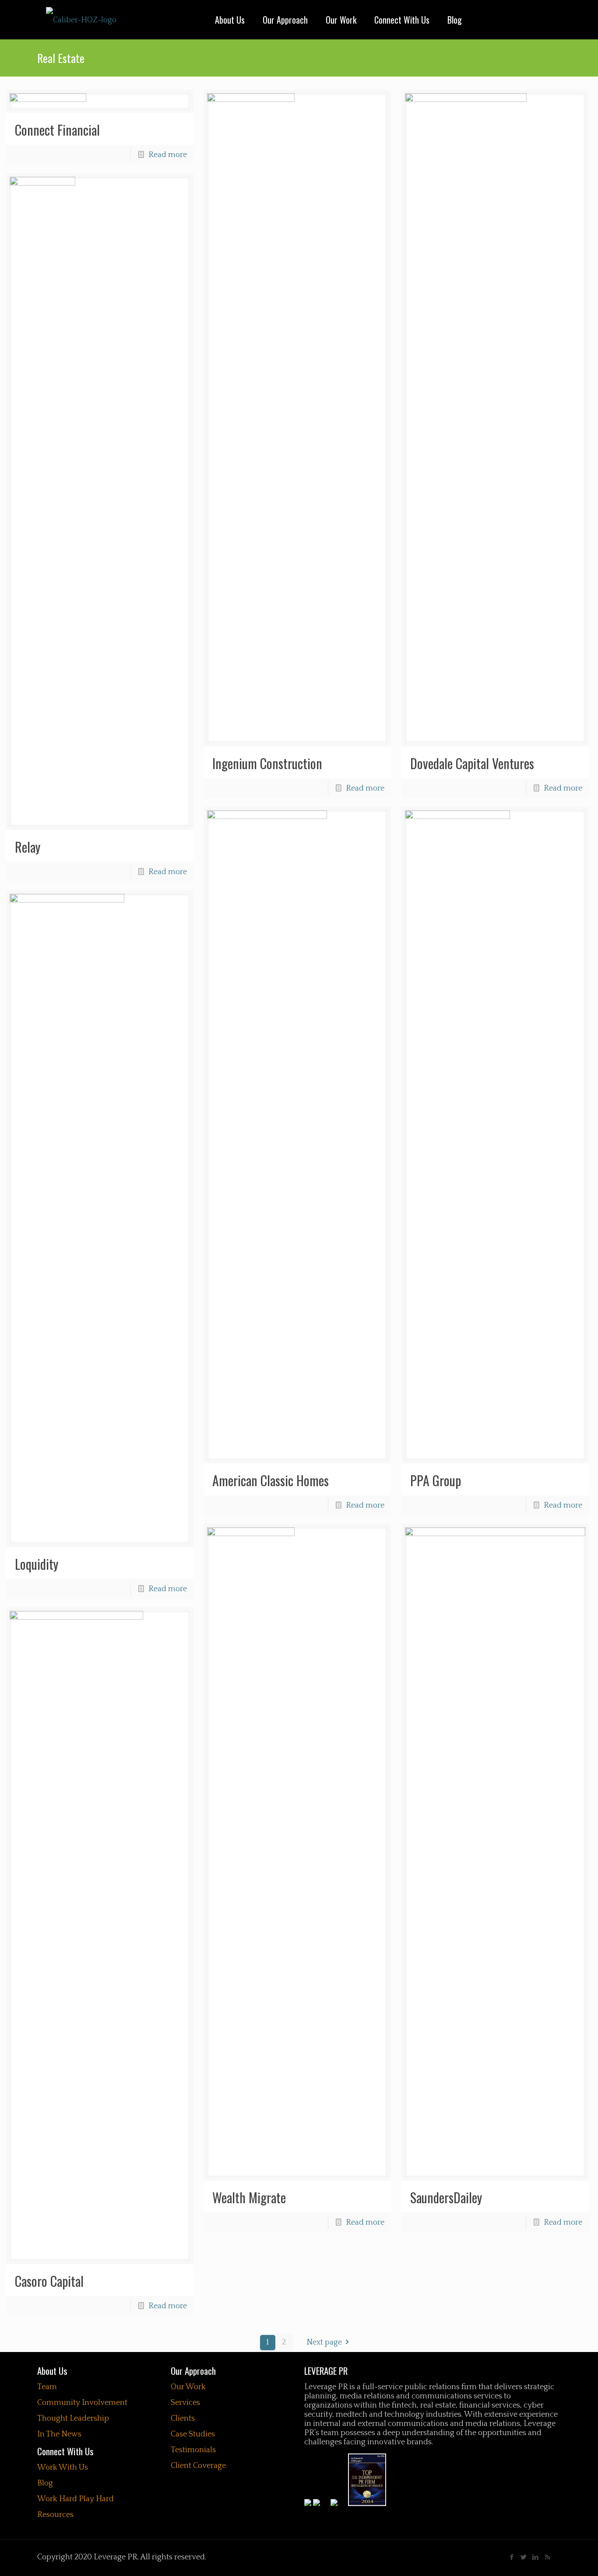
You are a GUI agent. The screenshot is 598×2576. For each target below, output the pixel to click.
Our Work (188, 2387)
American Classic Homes (271, 1480)
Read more (168, 155)
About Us (52, 2371)
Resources (55, 2515)
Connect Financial (57, 130)
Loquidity (37, 1564)
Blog (45, 2483)
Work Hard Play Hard (76, 2499)
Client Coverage (198, 2466)
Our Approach (193, 2371)
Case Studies (193, 2434)
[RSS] (547, 2557)
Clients (183, 2418)
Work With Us (63, 2467)
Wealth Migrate (249, 2197)
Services (185, 2403)
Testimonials (193, 2450)
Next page (324, 2342)
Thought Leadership (73, 2418)
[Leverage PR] (81, 20)
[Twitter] (524, 2557)
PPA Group (436, 1480)
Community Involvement (82, 2403)
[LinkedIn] (536, 2557)
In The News (59, 2434)
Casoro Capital (49, 2281)
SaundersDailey (446, 2197)
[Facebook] (512, 2557)
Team (47, 2387)
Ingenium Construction (267, 763)
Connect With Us (65, 2451)
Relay (28, 847)
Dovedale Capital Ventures (472, 763)
